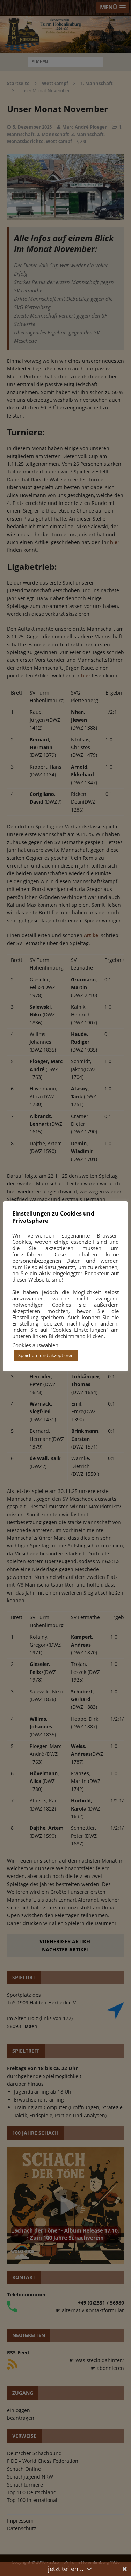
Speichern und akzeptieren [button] (46, 1355)
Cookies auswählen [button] (35, 1345)
